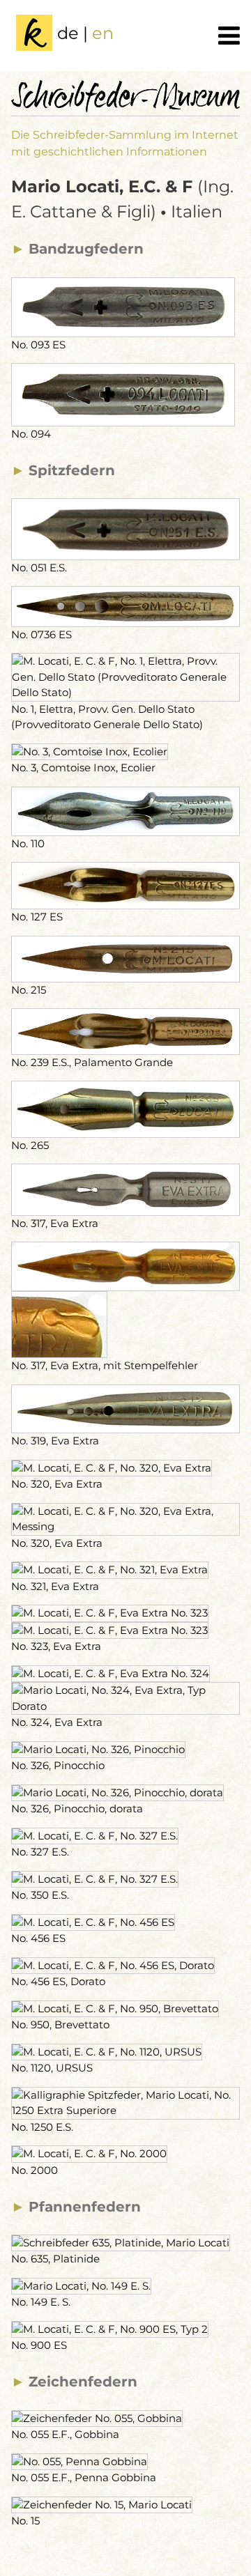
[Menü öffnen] (229, 36)
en (103, 33)
